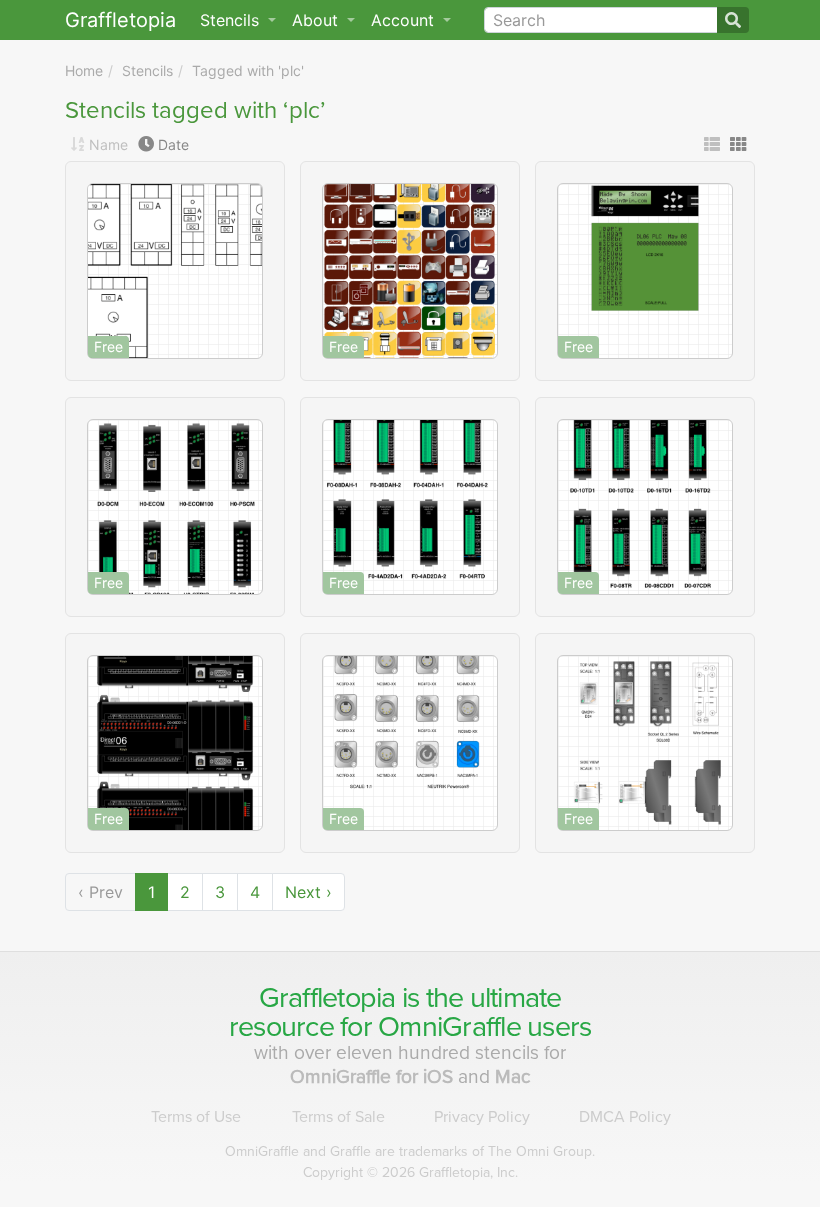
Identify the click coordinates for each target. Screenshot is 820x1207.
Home (84, 70)
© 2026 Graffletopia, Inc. (410, 1172)
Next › (308, 892)
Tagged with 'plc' (248, 70)
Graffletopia (120, 20)
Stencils (147, 70)
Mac (513, 1076)
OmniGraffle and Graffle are (410, 1151)
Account (405, 20)
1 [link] (151, 892)
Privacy (482, 1117)
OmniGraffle (449, 1027)
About (317, 20)
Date (173, 144)
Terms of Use (196, 1117)
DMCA (625, 1117)
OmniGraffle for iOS (374, 1076)
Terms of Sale (338, 1117)
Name (108, 144)
